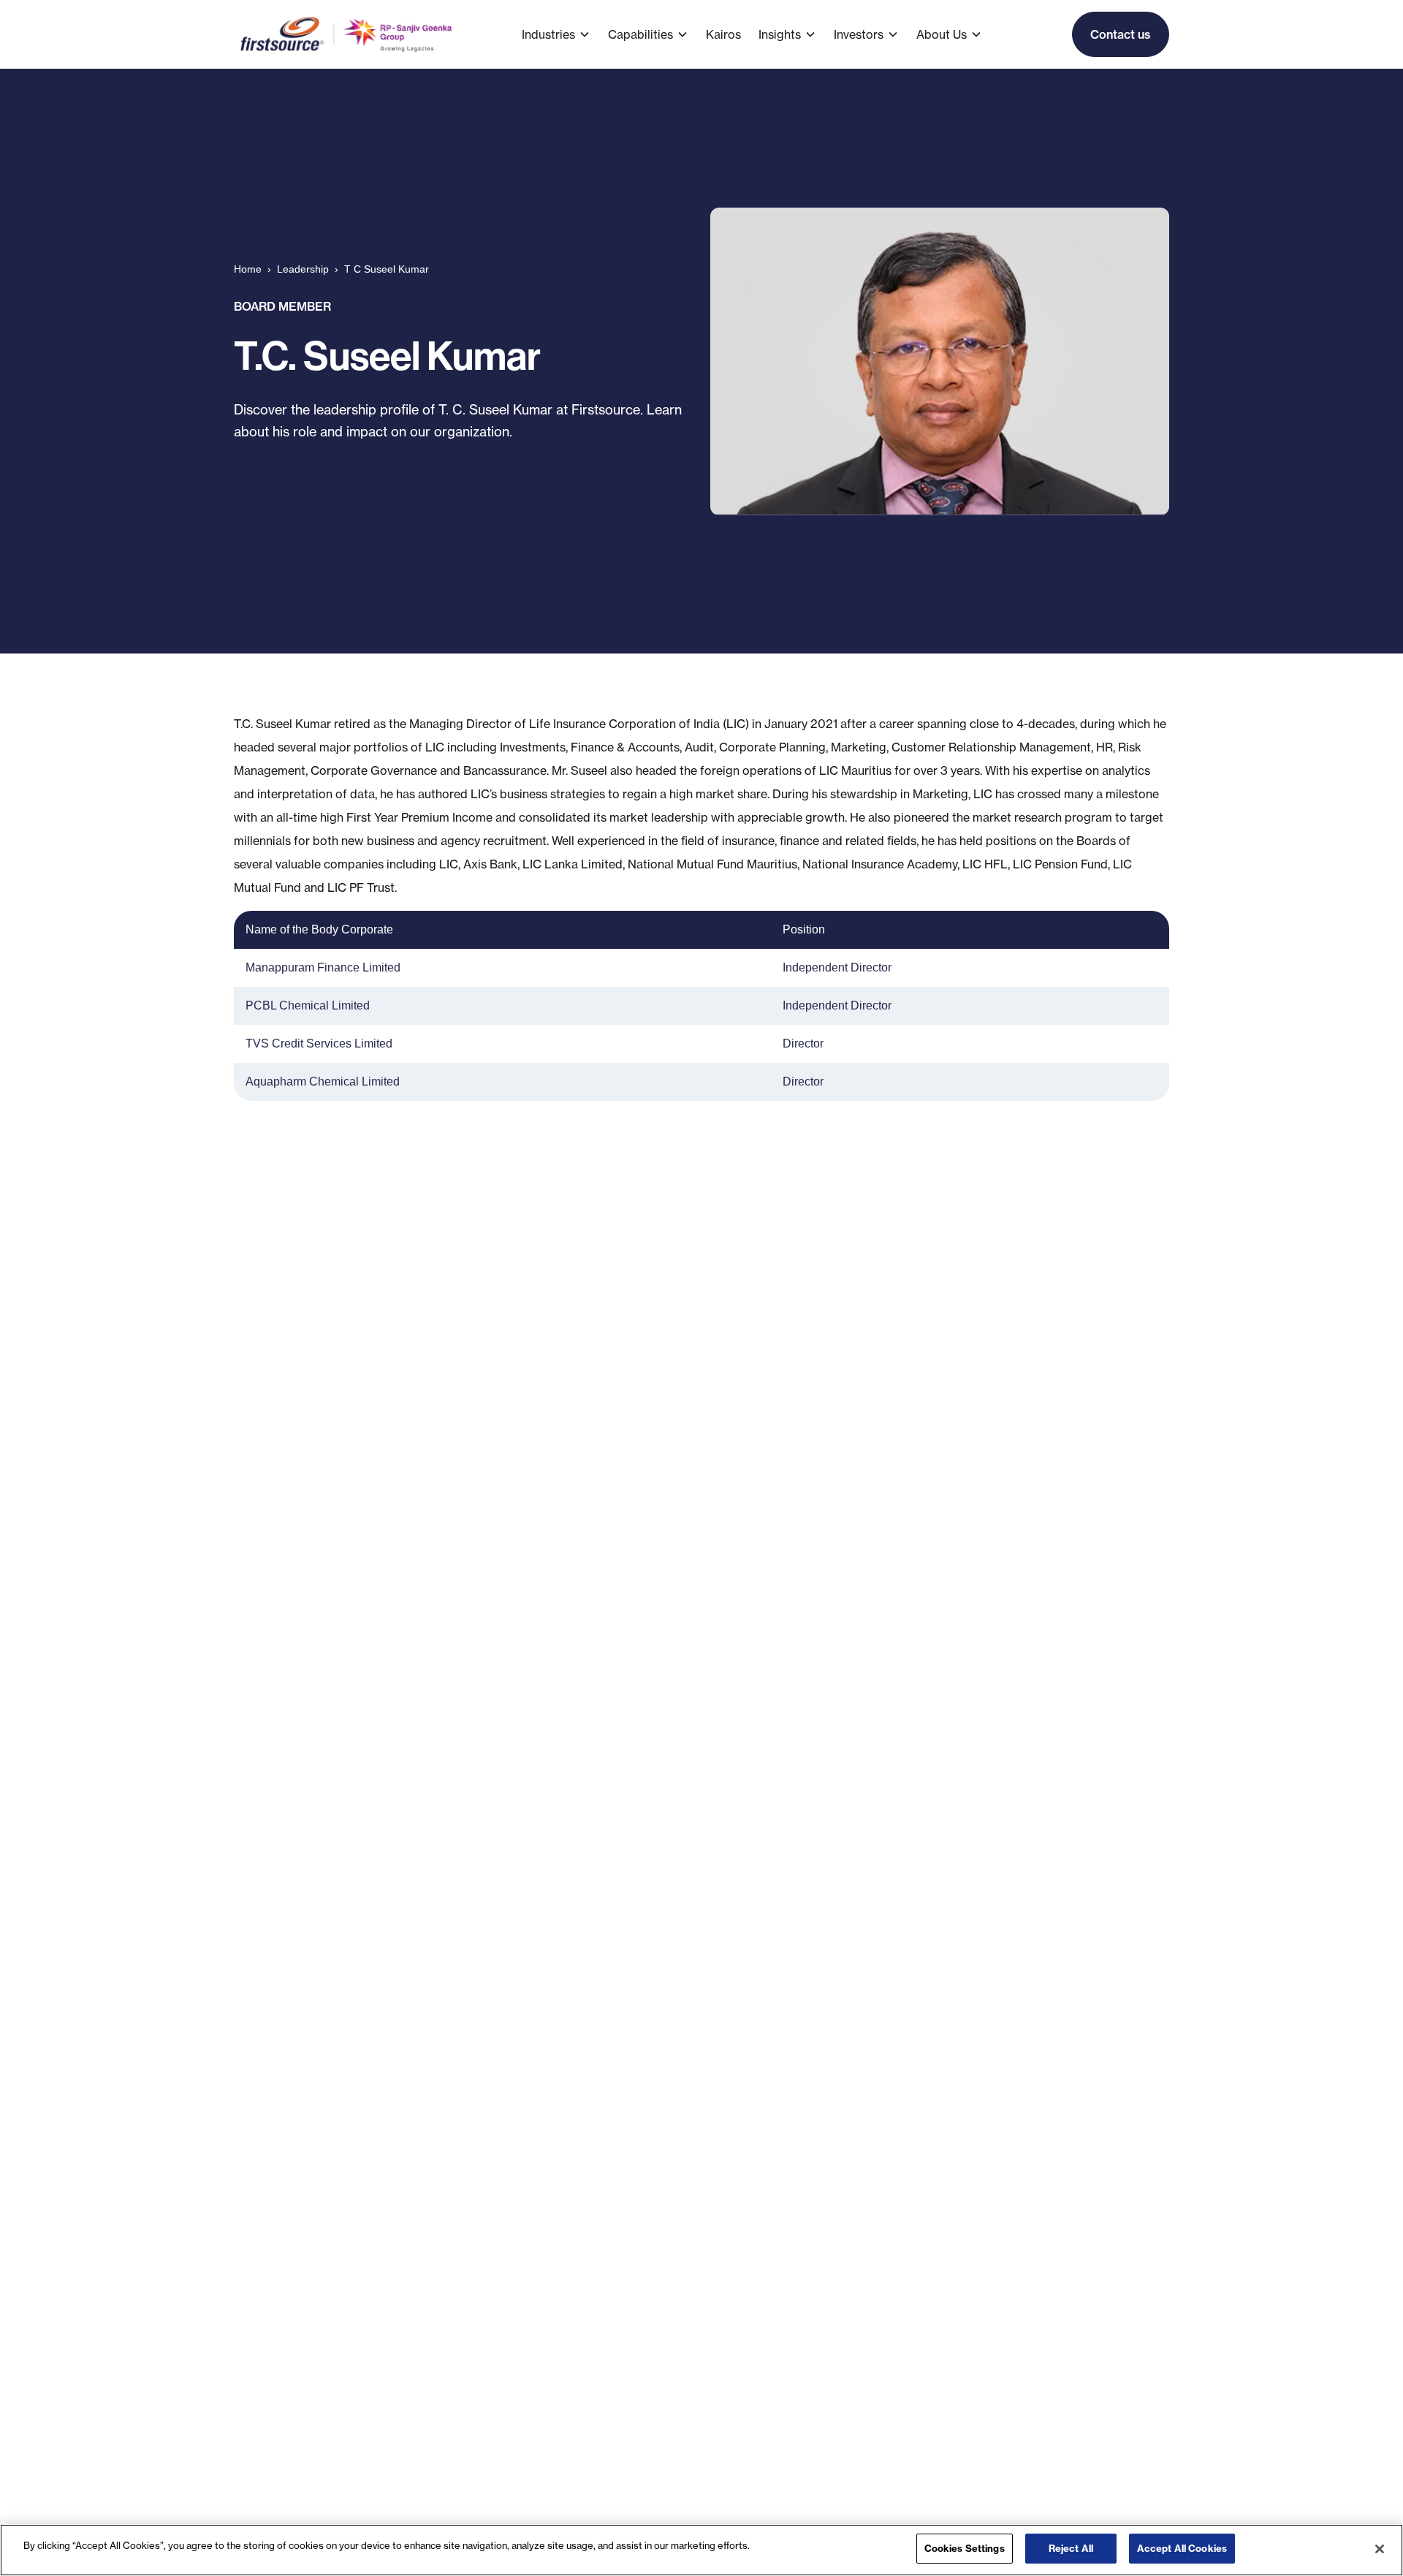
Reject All (1071, 2548)
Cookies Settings (965, 2548)
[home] (347, 34)
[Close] (1380, 2549)
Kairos (723, 34)
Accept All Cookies (1182, 2548)
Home (248, 269)
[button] (565, 34)
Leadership (303, 269)
